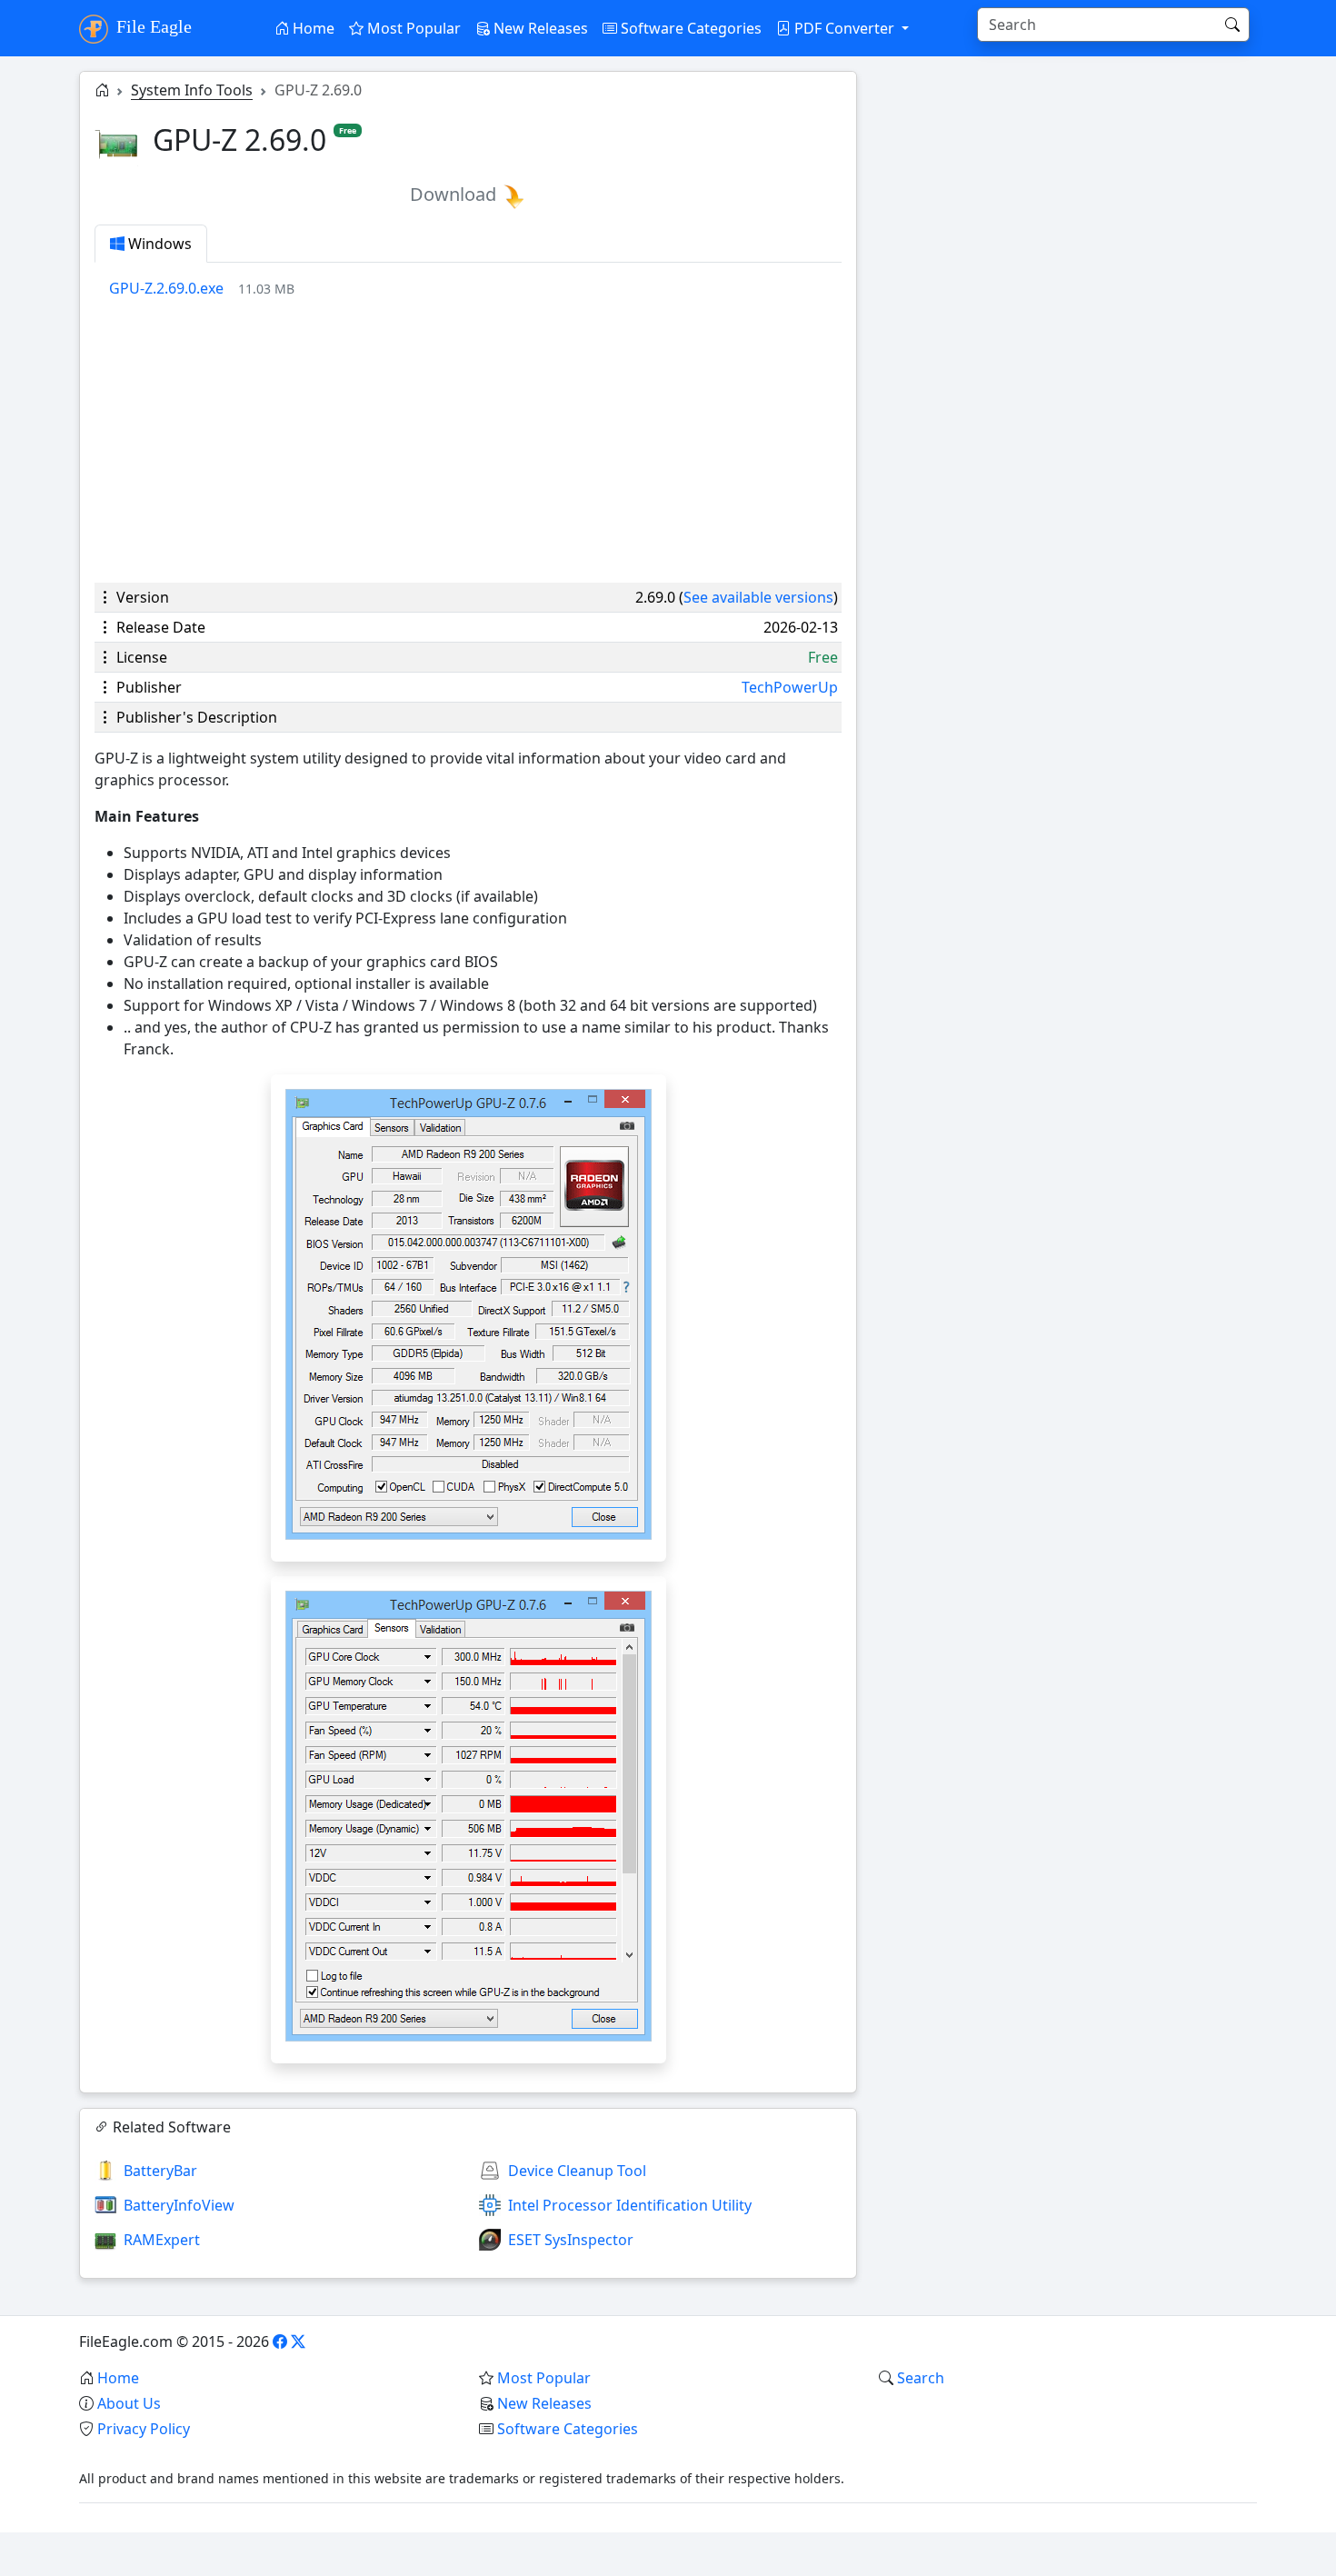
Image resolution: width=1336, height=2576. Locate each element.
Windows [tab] (158, 244)
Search (921, 2378)
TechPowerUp (790, 687)
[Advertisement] (468, 441)
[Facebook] (280, 2341)
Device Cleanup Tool (577, 2171)
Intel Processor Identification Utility (630, 2205)
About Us (129, 2403)
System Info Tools (192, 90)
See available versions (758, 597)
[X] (298, 2341)
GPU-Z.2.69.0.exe (166, 288)
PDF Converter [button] (844, 28)
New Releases (539, 28)
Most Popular (412, 28)
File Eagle (152, 26)
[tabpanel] (475, 288)
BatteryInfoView (179, 2205)
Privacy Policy (144, 2429)
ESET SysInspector (571, 2240)
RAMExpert (162, 2240)
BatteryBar (160, 2171)
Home (312, 28)
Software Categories (689, 28)
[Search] (1232, 25)
